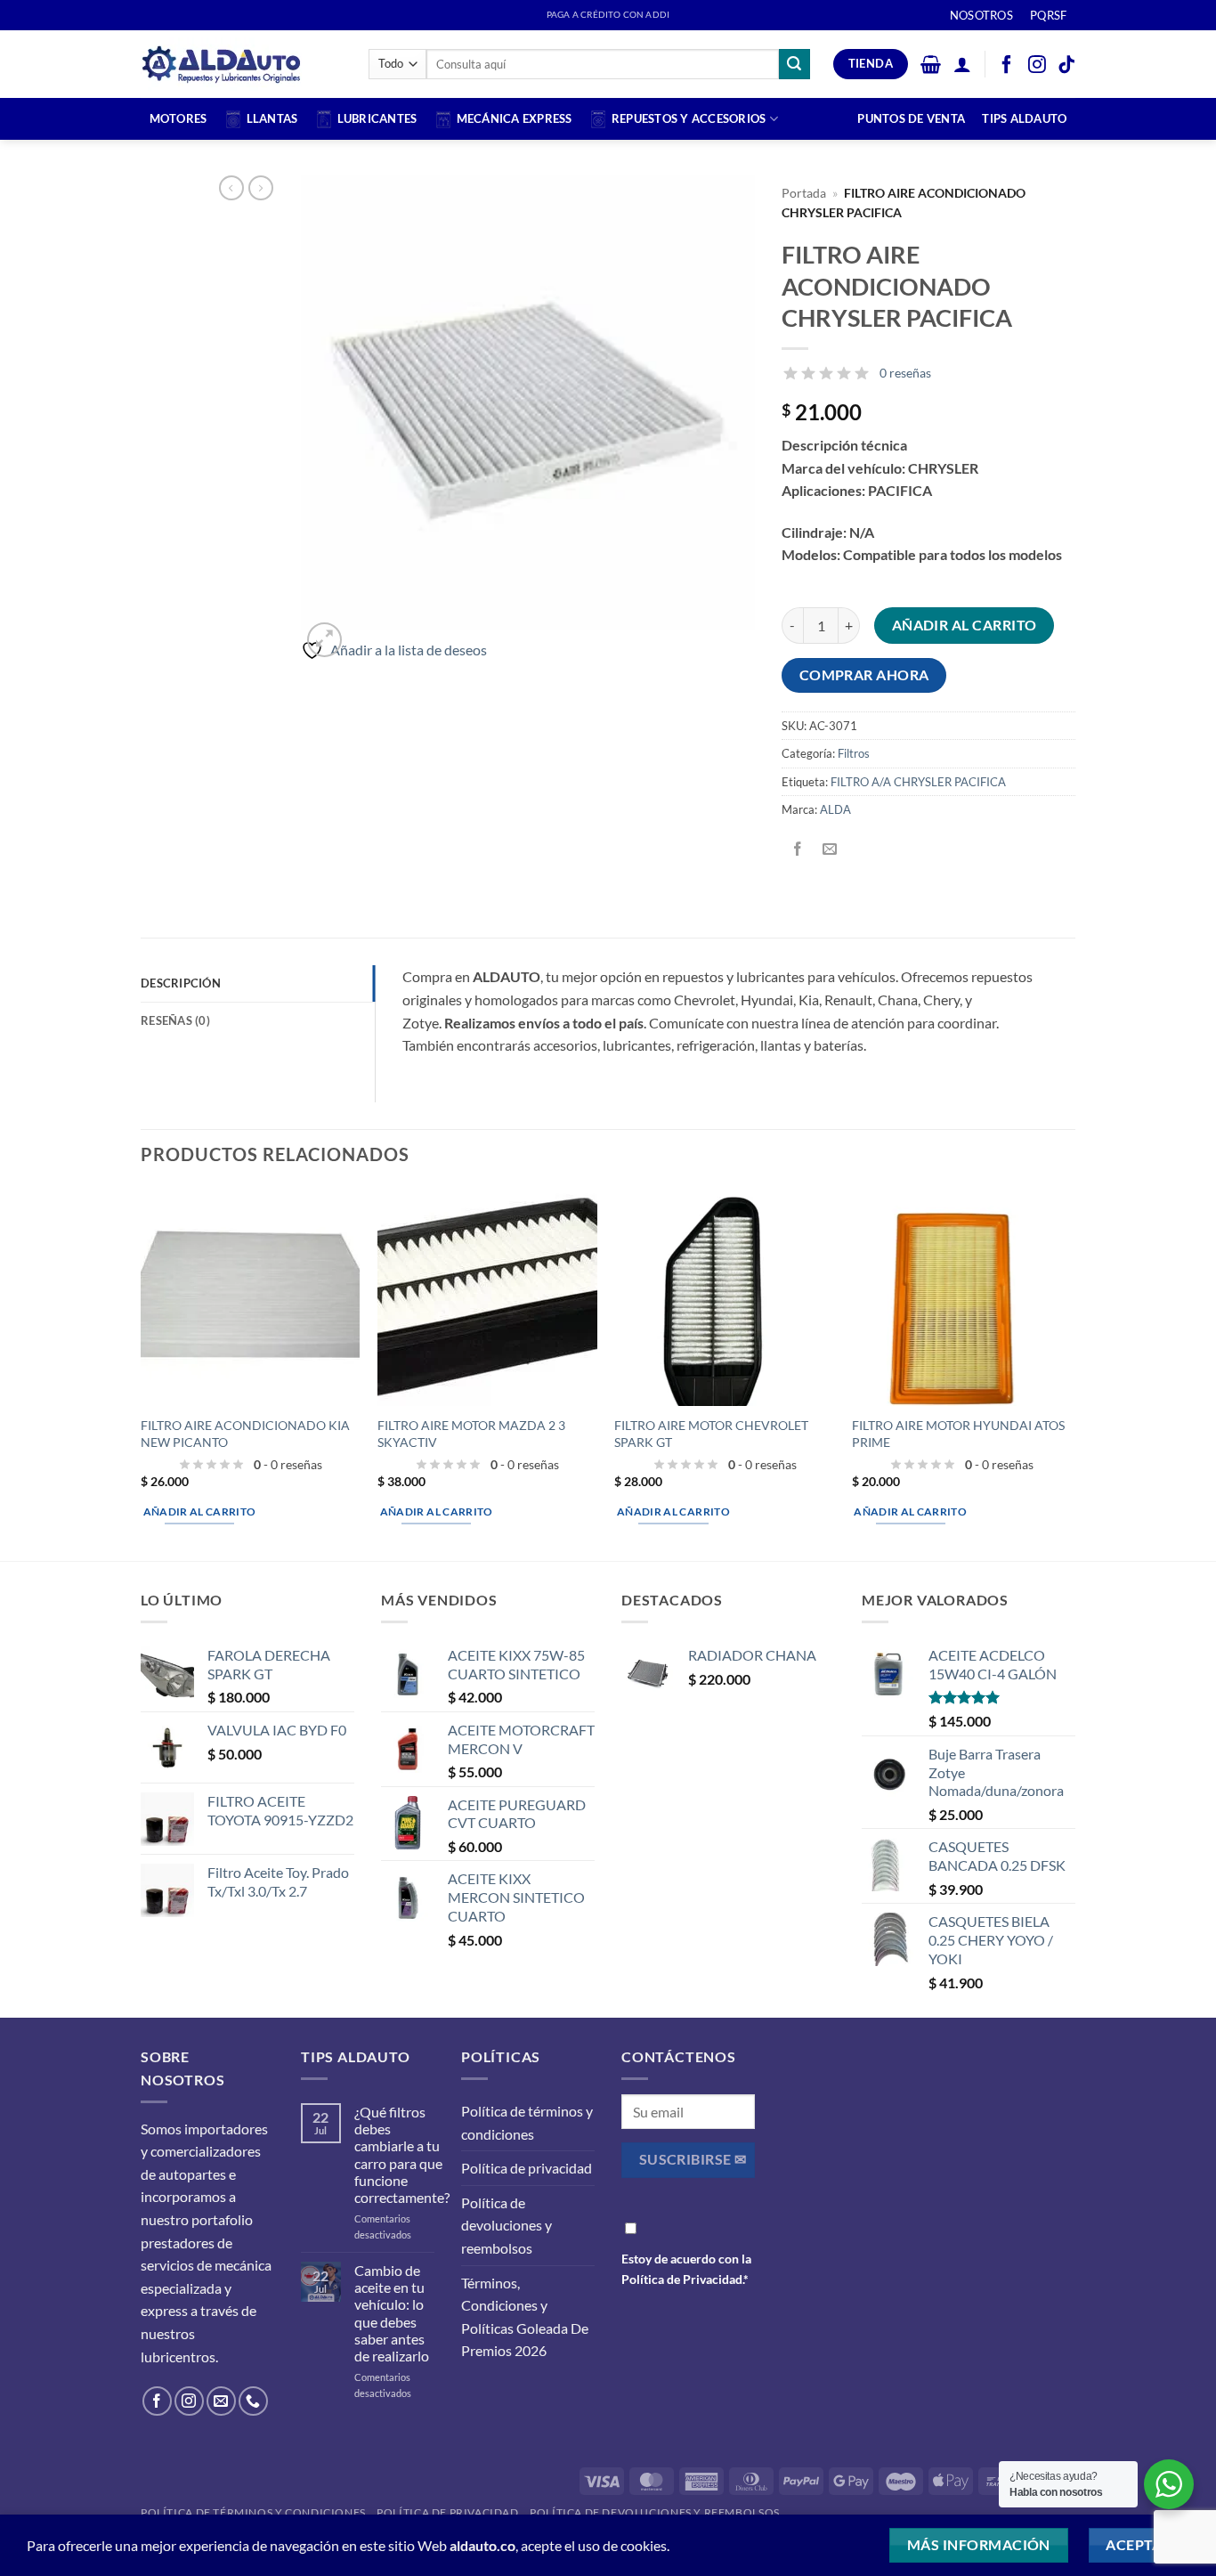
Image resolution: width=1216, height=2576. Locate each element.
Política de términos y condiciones (527, 2122)
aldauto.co (482, 2545)
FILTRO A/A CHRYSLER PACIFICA (918, 782)
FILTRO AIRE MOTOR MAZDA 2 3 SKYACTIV (471, 1434)
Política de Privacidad (682, 2279)
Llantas (272, 118)
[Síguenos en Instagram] (189, 2401)
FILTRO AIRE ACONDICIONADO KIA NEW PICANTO (245, 1434)
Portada (804, 193)
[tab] (258, 1020)
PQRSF (1048, 15)
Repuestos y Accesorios (689, 118)
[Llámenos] (253, 2401)
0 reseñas (905, 373)
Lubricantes (377, 118)
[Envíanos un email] (221, 2401)
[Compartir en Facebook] (798, 849)
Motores (178, 118)
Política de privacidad (527, 2168)
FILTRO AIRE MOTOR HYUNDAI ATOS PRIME (958, 1434)
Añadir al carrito (965, 625)
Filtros (854, 753)
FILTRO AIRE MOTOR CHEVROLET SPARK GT (711, 1434)
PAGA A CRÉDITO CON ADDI (608, 15)
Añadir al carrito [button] (200, 1511)
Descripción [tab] (181, 983)
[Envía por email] (830, 849)
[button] (931, 64)
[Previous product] (261, 188)
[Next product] (231, 188)
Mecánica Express (515, 118)
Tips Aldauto (1024, 118)
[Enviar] (794, 64)
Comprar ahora (864, 675)
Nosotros (981, 15)
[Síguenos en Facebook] (157, 2401)
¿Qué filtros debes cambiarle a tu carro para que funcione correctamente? (402, 2154)
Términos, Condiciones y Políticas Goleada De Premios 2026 (525, 2317)
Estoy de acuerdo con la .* (686, 2269)
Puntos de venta (911, 118)
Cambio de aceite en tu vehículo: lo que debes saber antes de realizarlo (392, 2313)
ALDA (835, 809)
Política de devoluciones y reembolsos (507, 2225)
